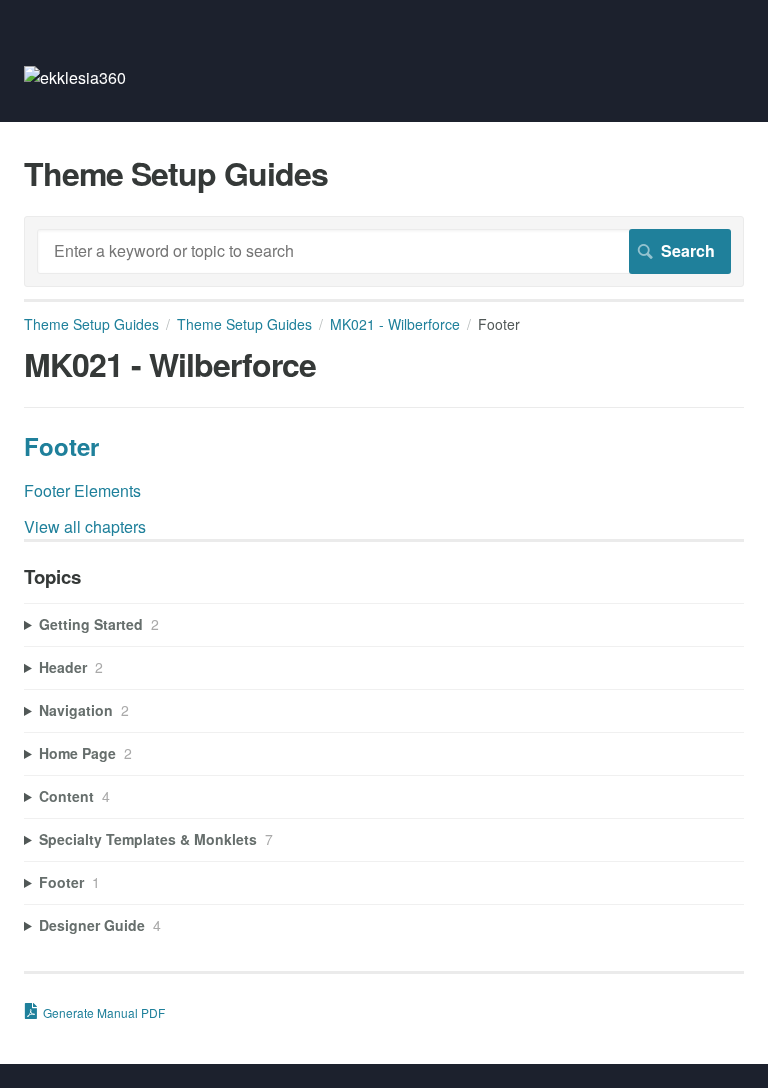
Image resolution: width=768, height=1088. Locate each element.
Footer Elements (82, 490)
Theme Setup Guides (91, 324)
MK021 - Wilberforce (395, 324)
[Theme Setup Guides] (75, 77)
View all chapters (85, 526)
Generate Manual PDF (104, 1012)
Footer (61, 446)
